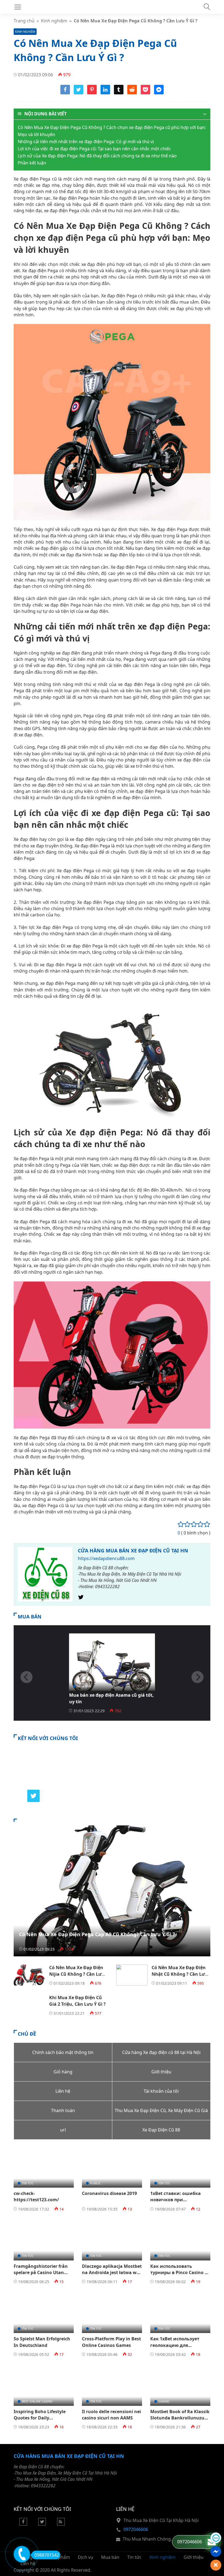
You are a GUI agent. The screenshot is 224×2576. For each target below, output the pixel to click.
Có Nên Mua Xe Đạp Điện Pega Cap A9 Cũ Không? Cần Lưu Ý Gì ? (97, 1934)
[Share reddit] (132, 93)
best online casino (37, 2401)
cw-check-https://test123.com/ (36, 2196)
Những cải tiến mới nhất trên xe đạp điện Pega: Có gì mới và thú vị (86, 142)
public (95, 2183)
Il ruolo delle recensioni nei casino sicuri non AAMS (111, 2415)
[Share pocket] (145, 93)
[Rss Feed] (61, 2524)
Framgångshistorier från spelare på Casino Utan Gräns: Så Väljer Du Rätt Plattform (41, 2276)
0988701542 (47, 2555)
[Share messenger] (159, 93)
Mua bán (84, 1686)
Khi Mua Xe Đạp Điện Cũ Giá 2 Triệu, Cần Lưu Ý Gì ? (77, 2001)
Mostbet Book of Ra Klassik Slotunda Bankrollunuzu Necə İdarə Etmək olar (180, 2418)
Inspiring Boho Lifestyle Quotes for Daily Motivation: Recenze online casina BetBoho (43, 2421)
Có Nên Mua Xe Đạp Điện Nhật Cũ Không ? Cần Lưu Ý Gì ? (180, 1974)
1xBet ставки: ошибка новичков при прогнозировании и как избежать (178, 2203)
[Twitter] (81, 1599)
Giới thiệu (194, 2557)
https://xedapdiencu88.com (106, 1558)
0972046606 (136, 2529)
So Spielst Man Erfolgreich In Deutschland (42, 2342)
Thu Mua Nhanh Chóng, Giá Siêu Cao (161, 2539)
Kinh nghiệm (54, 21)
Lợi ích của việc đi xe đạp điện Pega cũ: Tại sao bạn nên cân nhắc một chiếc (94, 149)
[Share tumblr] (119, 93)
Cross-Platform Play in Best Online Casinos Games (111, 2342)
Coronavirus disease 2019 (109, 2193)
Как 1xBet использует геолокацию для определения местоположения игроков (180, 2348)
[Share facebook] (65, 93)
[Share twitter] (79, 93)
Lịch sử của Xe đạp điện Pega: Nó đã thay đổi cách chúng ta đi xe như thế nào (97, 156)
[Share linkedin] (105, 93)
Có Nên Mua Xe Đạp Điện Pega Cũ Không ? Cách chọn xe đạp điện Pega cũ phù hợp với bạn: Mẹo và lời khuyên (112, 131)
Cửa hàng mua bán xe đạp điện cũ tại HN (133, 1551)
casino (164, 2401)
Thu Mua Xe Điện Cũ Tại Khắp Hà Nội (161, 2520)
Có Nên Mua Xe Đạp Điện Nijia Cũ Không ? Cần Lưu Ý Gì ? (77, 1974)
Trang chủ (24, 21)
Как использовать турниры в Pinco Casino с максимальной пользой (179, 2273)
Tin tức (28, 2183)
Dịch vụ (86, 2557)
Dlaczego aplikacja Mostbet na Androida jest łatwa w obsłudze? (112, 2273)
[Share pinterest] (92, 93)
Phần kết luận (32, 163)
